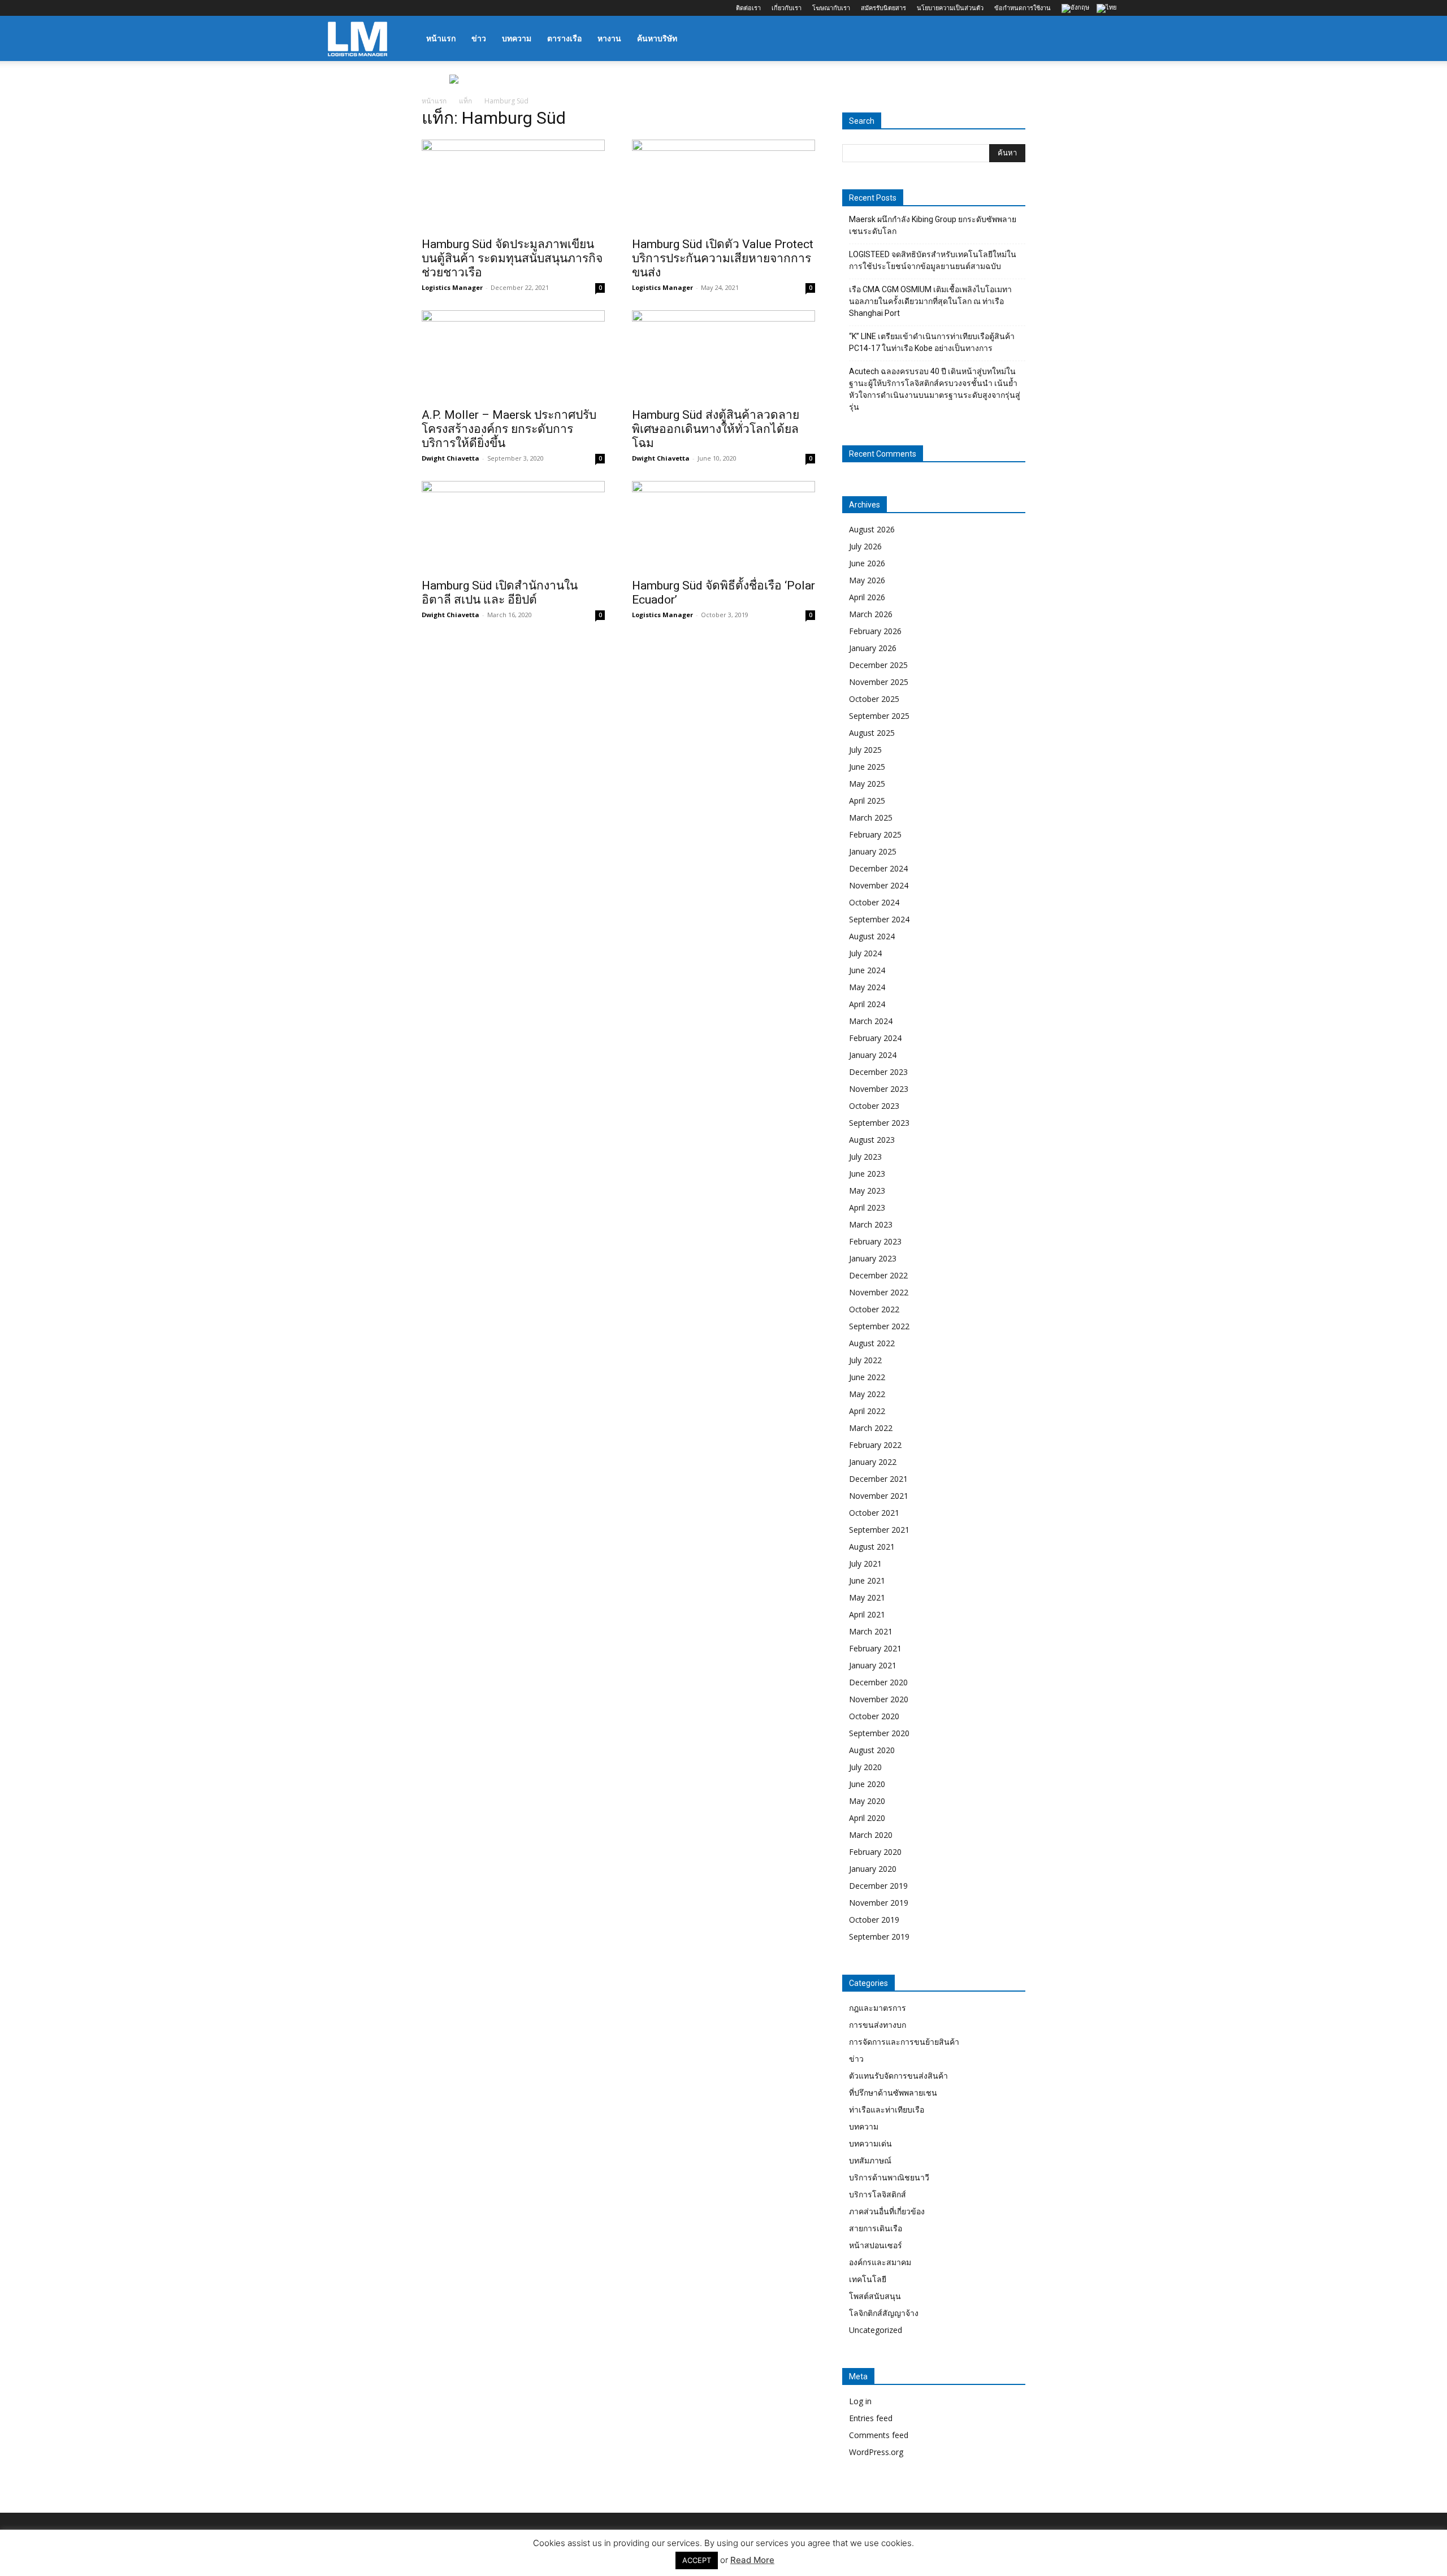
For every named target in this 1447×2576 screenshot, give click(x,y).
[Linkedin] (374, 8)
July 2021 (865, 1564)
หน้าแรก (441, 38)
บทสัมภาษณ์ (870, 2160)
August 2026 (872, 529)
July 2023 (865, 1157)
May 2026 (867, 580)
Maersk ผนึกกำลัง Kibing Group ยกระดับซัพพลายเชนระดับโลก (933, 225)
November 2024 (879, 885)
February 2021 (875, 1648)
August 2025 (872, 733)
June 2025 (867, 767)
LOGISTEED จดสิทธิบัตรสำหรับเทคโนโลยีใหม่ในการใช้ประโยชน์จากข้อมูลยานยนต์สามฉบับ (933, 260)
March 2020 (871, 1835)
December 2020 (878, 1682)
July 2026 (865, 546)
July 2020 (865, 1767)
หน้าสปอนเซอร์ (876, 2245)
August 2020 (872, 1750)
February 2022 (875, 1445)
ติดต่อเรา (748, 8)
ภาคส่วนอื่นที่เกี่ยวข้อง (887, 2211)
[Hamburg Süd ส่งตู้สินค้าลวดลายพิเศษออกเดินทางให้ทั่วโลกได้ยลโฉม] (723, 355)
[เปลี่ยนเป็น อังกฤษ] (1077, 9)
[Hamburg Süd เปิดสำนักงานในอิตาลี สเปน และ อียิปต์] (513, 526)
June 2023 (867, 1174)
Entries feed (871, 2418)
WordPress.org (876, 2452)
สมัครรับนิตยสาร (883, 8)
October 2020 (874, 1716)
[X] (392, 8)
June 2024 (867, 970)
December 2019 (878, 1886)
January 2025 (873, 851)
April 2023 (867, 1207)
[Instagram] (355, 8)
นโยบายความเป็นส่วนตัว (950, 8)
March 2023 (871, 1224)
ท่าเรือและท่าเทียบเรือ (887, 2109)
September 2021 (879, 1530)
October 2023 (874, 1106)
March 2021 (871, 1631)
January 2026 (873, 648)
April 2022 (867, 1411)
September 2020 (879, 1733)
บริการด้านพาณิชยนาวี (889, 2177)
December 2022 (878, 1275)
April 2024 (867, 1004)
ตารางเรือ (564, 38)
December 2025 (878, 665)
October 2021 (874, 1513)
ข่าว (479, 38)
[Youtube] (411, 8)
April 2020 (867, 1818)
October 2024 (874, 902)
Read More (752, 2560)
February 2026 (875, 631)
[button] (1106, 39)
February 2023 (875, 1241)
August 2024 (872, 936)
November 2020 (879, 1699)
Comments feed (879, 2435)
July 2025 (865, 750)
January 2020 (873, 1869)
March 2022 (871, 1428)
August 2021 (872, 1547)
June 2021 (867, 1580)
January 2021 (873, 1665)
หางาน (609, 38)
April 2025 (867, 801)
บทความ (517, 38)
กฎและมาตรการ (878, 2008)
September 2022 (879, 1326)
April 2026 (867, 597)
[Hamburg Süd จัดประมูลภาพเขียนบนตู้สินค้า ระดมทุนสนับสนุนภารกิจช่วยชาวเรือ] (513, 185)
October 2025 (874, 699)
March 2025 (871, 818)
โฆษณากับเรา (831, 8)
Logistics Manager (452, 287)
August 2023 (872, 1140)
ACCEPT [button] (697, 2560)
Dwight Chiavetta (450, 458)
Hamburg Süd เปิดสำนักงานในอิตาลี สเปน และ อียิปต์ (500, 593)
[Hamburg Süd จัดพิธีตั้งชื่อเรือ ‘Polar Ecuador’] (723, 526)
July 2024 (865, 953)
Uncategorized (876, 2330)
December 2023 (878, 1072)
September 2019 (879, 1937)
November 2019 (879, 1903)
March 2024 (871, 1021)
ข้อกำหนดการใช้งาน (1023, 8)
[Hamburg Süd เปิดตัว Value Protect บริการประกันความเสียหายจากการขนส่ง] (723, 185)
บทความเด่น (870, 2143)
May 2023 (867, 1191)
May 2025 (867, 784)
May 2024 (867, 987)
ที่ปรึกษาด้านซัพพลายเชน (893, 2093)
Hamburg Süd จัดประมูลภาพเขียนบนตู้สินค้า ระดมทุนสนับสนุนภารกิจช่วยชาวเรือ (512, 258)
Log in (860, 2401)
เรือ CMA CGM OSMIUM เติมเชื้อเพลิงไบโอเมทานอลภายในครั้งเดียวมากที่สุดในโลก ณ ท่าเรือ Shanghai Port (930, 301)
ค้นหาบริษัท (657, 38)
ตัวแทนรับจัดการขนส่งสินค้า (898, 2076)
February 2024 (875, 1038)
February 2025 (875, 834)
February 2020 (875, 1852)
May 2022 (867, 1394)
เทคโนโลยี (868, 2279)
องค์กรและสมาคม (880, 2262)
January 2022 (873, 1462)
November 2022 (879, 1292)
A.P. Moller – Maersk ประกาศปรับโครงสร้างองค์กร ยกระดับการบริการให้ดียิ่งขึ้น (509, 429)
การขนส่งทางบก (878, 2025)
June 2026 (867, 563)
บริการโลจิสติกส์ (878, 2194)
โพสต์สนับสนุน (875, 2296)
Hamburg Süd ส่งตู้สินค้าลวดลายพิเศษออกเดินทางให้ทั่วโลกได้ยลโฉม (716, 429)
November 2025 (879, 682)
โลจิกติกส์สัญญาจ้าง (884, 2313)
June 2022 (867, 1377)
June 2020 (867, 1784)
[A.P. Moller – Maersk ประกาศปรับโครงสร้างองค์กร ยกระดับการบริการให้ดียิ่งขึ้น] (513, 355)
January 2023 (873, 1258)
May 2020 (867, 1801)
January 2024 (873, 1055)
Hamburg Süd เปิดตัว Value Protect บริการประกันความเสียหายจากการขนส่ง (723, 258)
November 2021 (879, 1496)
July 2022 (865, 1360)
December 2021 (878, 1479)
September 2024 (879, 919)
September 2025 (879, 716)
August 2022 (872, 1343)
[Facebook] (336, 8)
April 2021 (867, 1614)
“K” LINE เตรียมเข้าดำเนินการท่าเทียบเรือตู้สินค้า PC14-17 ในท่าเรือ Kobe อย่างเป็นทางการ (932, 342)
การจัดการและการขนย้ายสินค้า (904, 2042)
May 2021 (867, 1597)
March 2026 (871, 614)
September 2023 (879, 1123)
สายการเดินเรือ (876, 2228)
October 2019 (874, 1920)
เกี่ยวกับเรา (787, 8)
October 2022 (874, 1309)
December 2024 (878, 868)
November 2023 (879, 1089)
